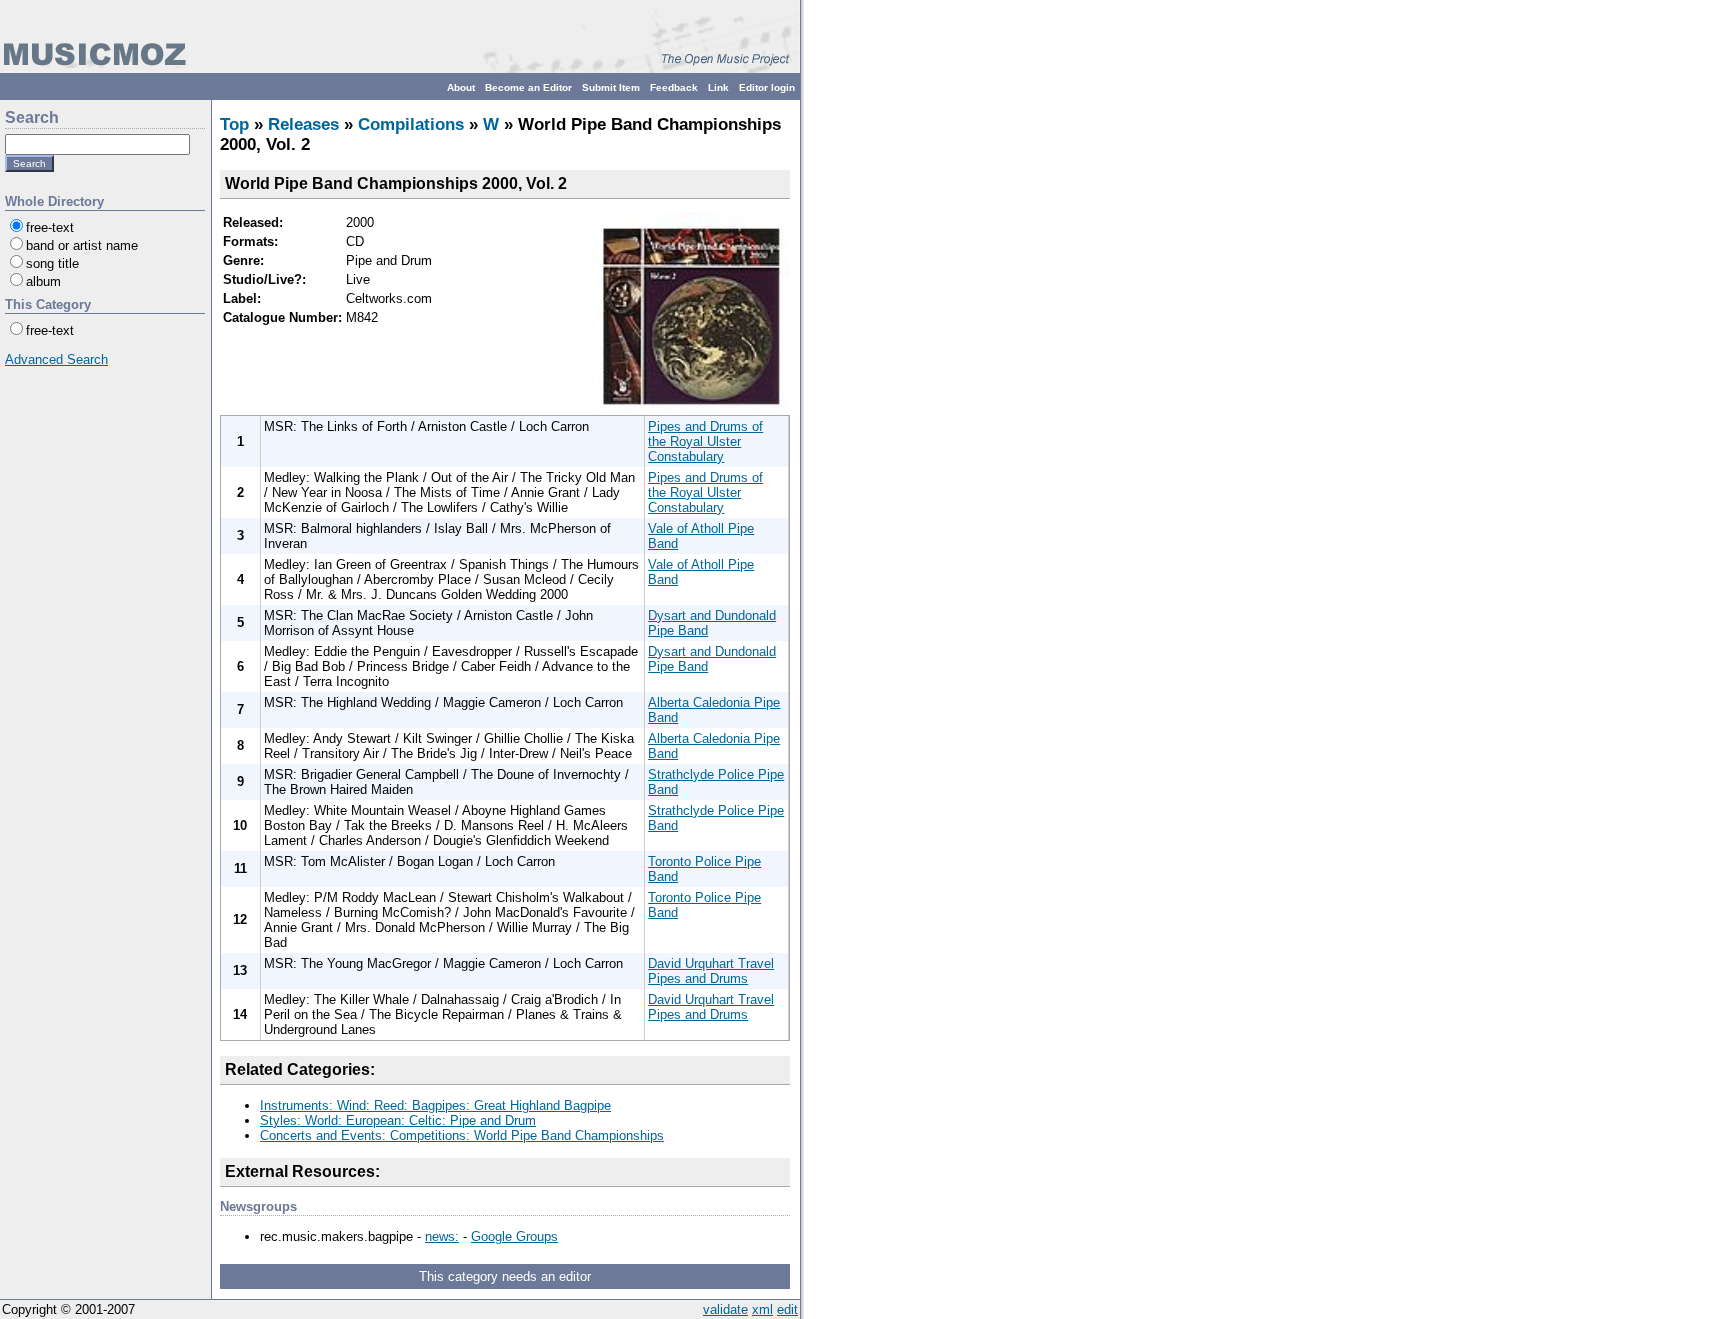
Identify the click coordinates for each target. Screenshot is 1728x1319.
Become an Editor (528, 87)
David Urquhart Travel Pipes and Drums (711, 971)
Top (234, 124)
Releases (303, 124)
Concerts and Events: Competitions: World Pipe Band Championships (462, 1135)
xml (762, 1309)
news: (442, 1236)
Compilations (411, 124)
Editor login (767, 87)
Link (718, 87)
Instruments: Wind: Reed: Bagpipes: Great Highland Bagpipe (435, 1105)
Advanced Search (56, 359)
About (461, 87)
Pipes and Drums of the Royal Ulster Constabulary (705, 441)
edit (787, 1309)
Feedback (674, 87)
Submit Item (611, 87)
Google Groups (514, 1236)
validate (725, 1309)
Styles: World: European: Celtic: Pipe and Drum (398, 1120)
